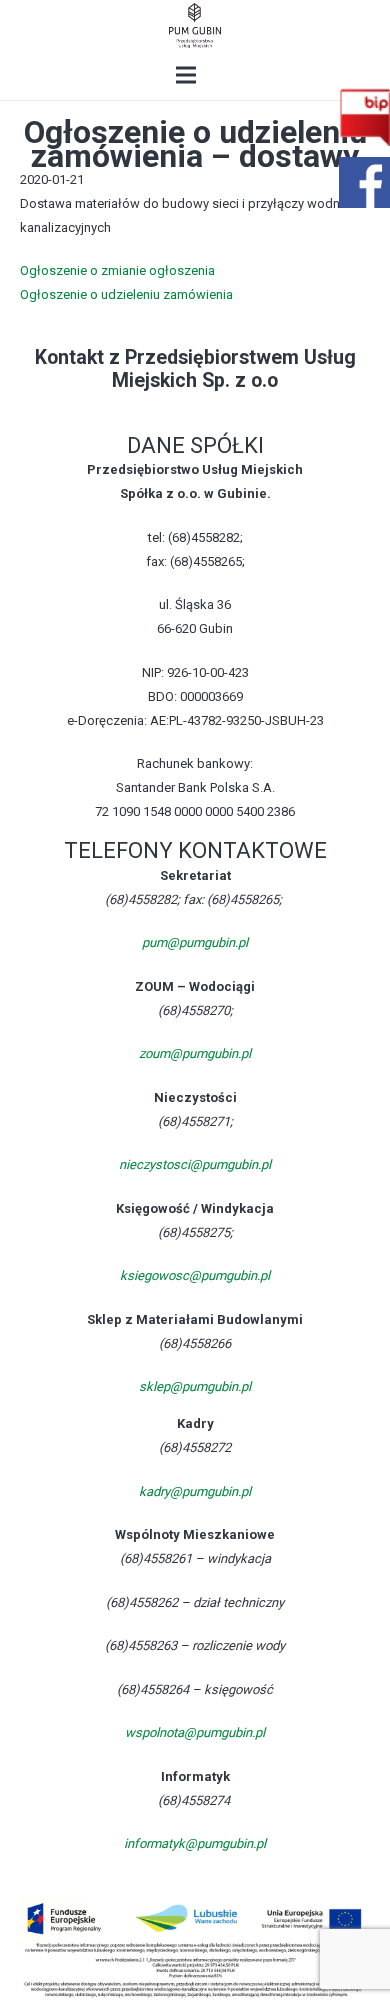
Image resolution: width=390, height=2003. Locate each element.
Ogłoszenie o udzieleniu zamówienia (126, 294)
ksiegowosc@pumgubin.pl (195, 1275)
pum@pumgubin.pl (195, 942)
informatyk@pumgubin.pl (195, 1843)
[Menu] (186, 75)
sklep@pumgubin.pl (195, 1386)
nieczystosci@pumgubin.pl (195, 1164)
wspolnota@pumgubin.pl (195, 1732)
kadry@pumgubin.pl (195, 1491)
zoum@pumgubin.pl (195, 1053)
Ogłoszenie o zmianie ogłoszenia (117, 270)
